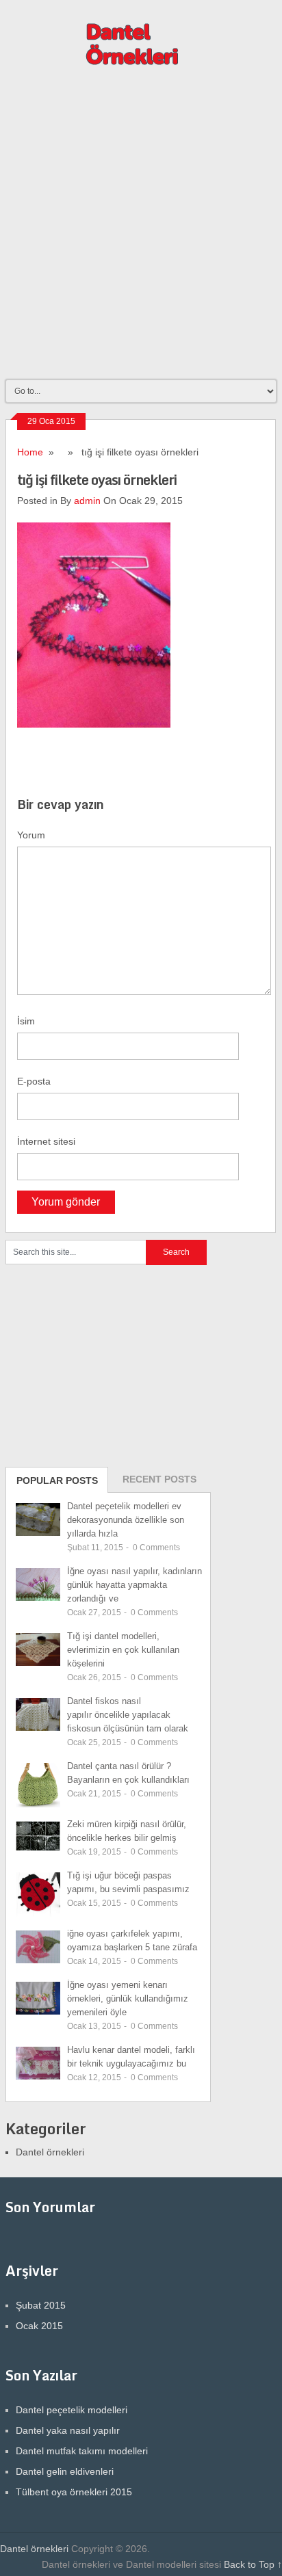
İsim (26, 1021)
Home (30, 452)
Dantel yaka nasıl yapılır (68, 2430)
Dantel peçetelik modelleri (72, 2410)
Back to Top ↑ (253, 2564)
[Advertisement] (141, 229)
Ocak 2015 (39, 2326)
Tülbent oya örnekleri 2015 (74, 2492)
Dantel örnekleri (50, 2152)
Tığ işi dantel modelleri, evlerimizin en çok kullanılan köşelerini (123, 1650)
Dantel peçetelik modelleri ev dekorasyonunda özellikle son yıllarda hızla (126, 1520)
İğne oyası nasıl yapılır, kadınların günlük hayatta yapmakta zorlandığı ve (134, 1585)
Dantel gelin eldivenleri (65, 2471)
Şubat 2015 (41, 2305)
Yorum (31, 835)
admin (87, 501)
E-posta (34, 1081)
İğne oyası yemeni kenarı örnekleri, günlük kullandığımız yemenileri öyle (128, 1999)
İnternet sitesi (46, 1141)
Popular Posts (57, 1480)
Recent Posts (159, 1479)
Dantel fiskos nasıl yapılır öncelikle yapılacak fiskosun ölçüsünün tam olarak (128, 1715)
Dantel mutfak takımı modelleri (82, 2451)
